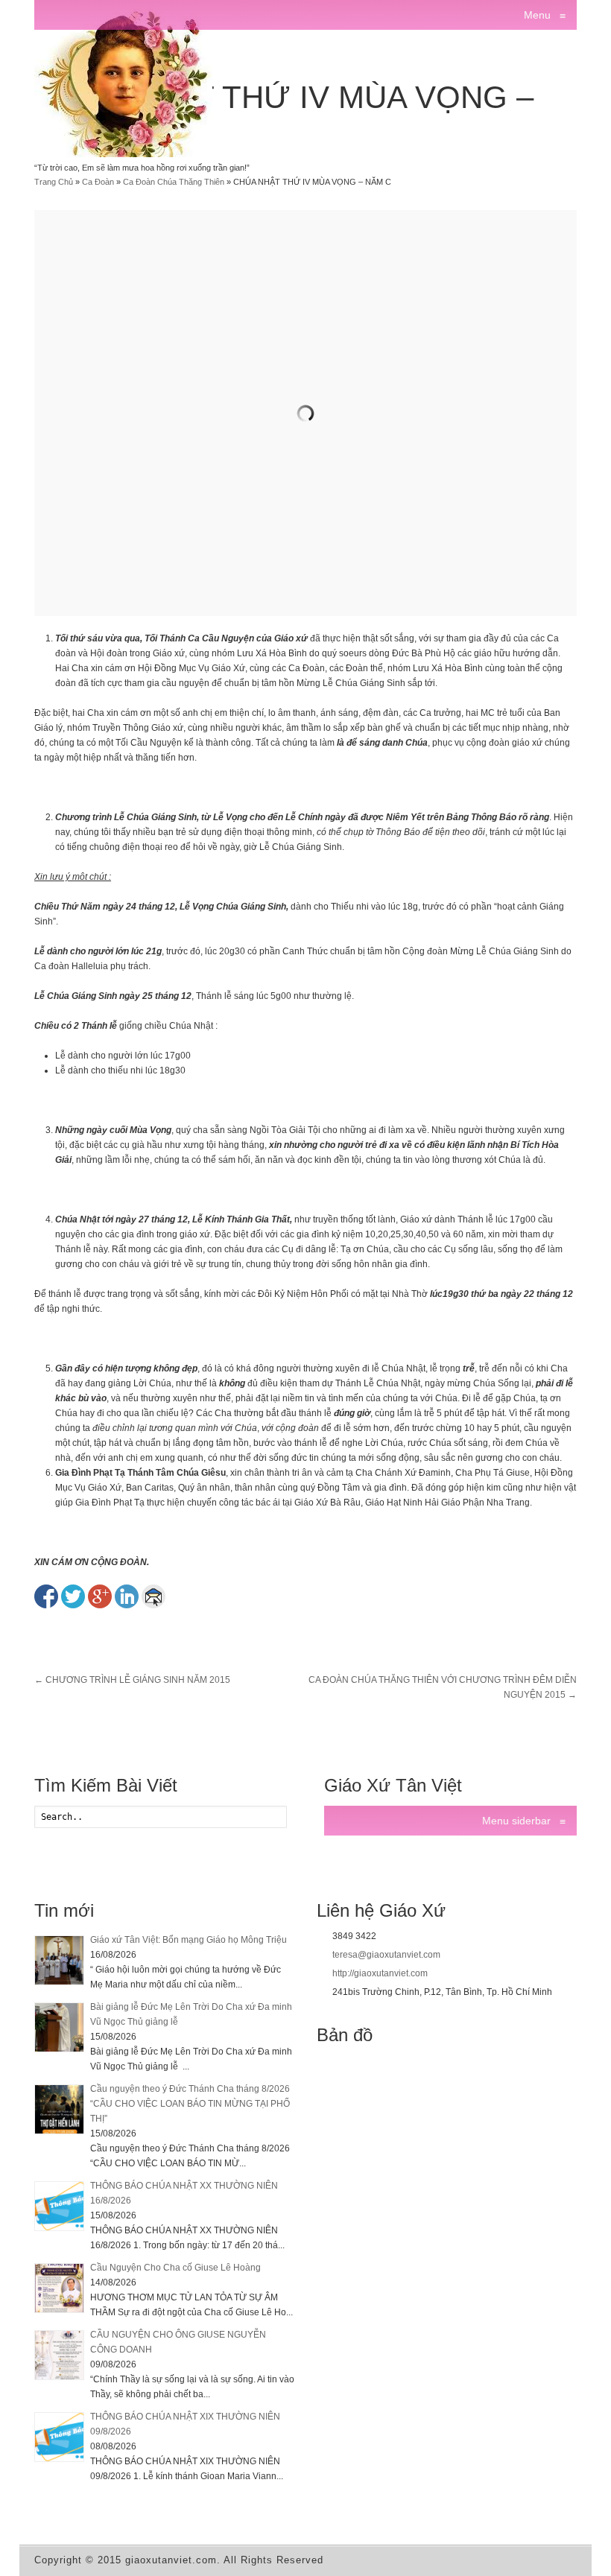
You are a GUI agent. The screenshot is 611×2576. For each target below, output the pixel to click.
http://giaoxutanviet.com (380, 1973)
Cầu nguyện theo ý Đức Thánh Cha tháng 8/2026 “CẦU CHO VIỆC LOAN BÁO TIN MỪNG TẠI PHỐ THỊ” (190, 2104)
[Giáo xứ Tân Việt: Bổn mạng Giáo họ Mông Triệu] (59, 1960)
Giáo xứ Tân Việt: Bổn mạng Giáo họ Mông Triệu (189, 1940)
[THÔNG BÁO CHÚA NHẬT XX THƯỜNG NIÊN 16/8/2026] (59, 2206)
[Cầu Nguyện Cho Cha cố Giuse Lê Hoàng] (59, 2288)
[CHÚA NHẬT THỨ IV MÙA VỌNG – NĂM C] (305, 413)
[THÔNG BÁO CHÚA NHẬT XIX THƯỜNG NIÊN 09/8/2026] (59, 2437)
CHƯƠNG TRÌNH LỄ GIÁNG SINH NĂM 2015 (132, 1680)
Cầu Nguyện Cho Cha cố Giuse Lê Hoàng (175, 2268)
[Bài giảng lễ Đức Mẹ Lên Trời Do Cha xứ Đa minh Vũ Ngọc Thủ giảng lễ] (59, 2027)
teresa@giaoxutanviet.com (386, 1955)
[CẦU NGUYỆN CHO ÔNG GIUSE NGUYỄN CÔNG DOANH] (59, 2355)
